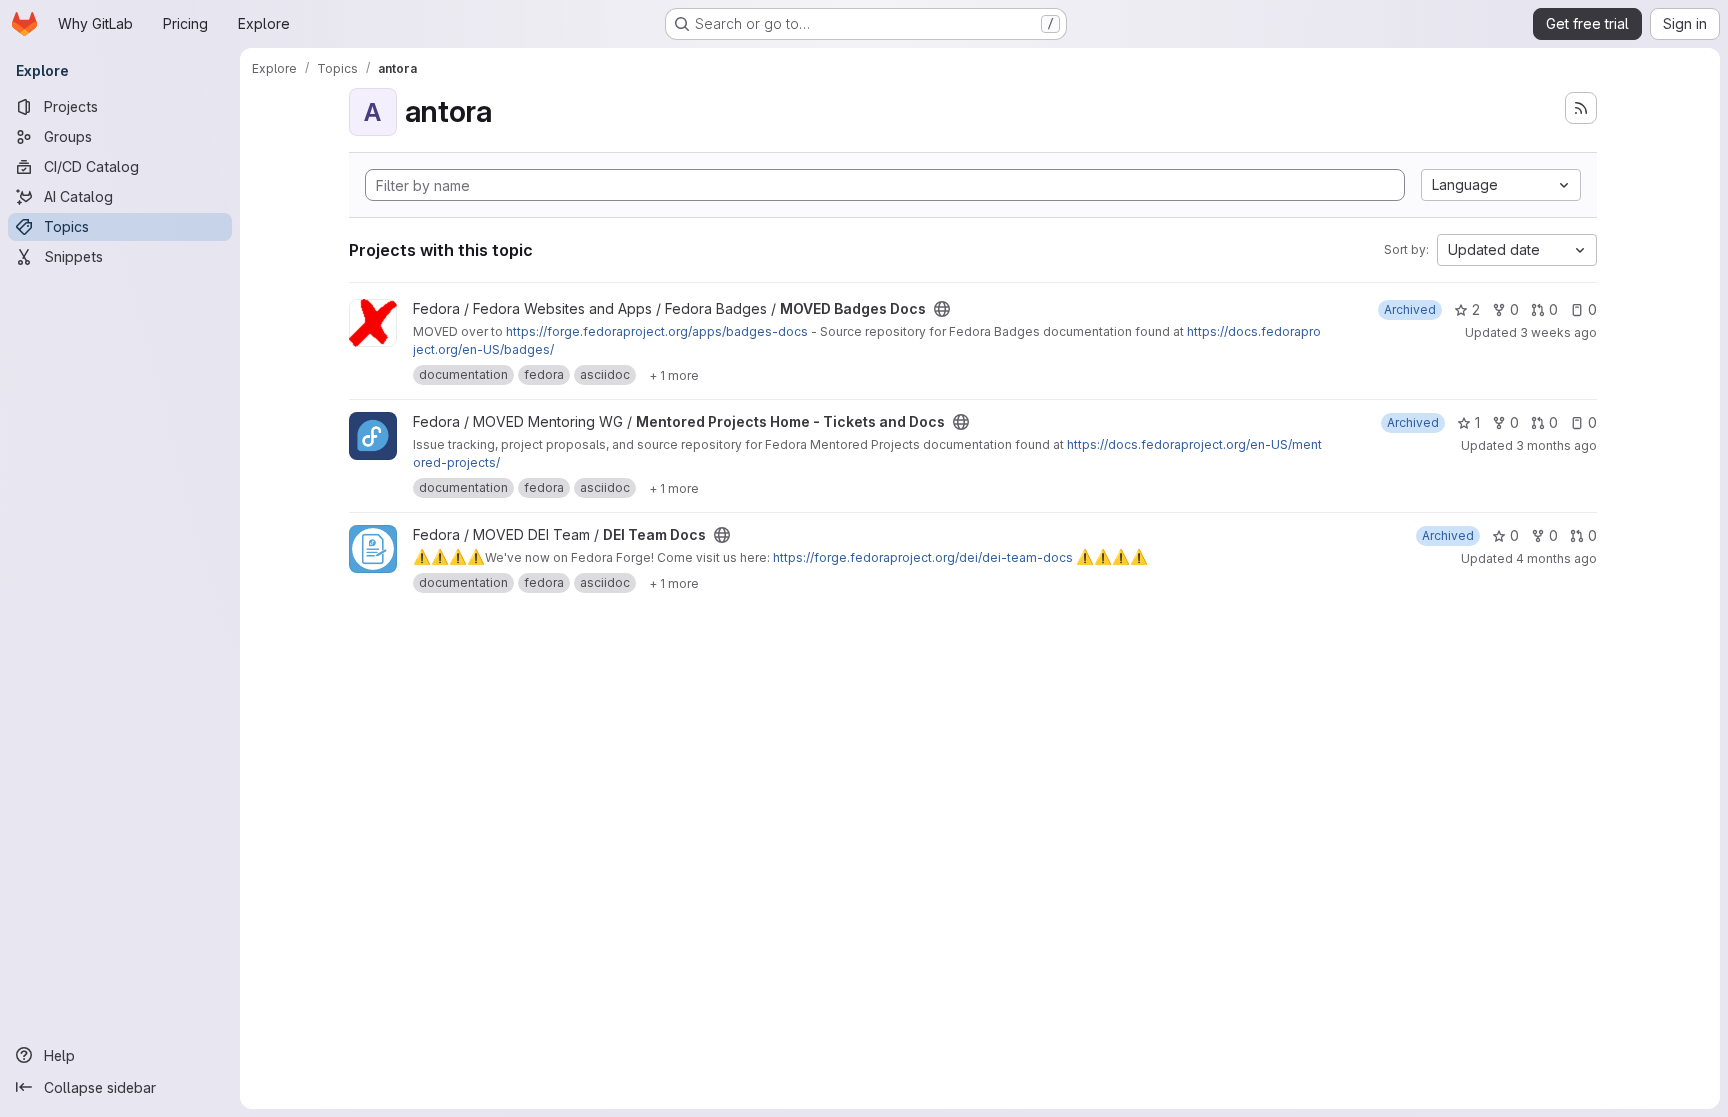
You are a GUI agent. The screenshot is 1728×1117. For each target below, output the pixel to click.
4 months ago (1556, 558)
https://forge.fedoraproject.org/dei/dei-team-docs (923, 557)
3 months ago (1556, 445)
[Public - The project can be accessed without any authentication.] (942, 309)
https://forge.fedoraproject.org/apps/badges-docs (657, 331)
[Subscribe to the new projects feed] (1581, 108)
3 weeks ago (1558, 332)
